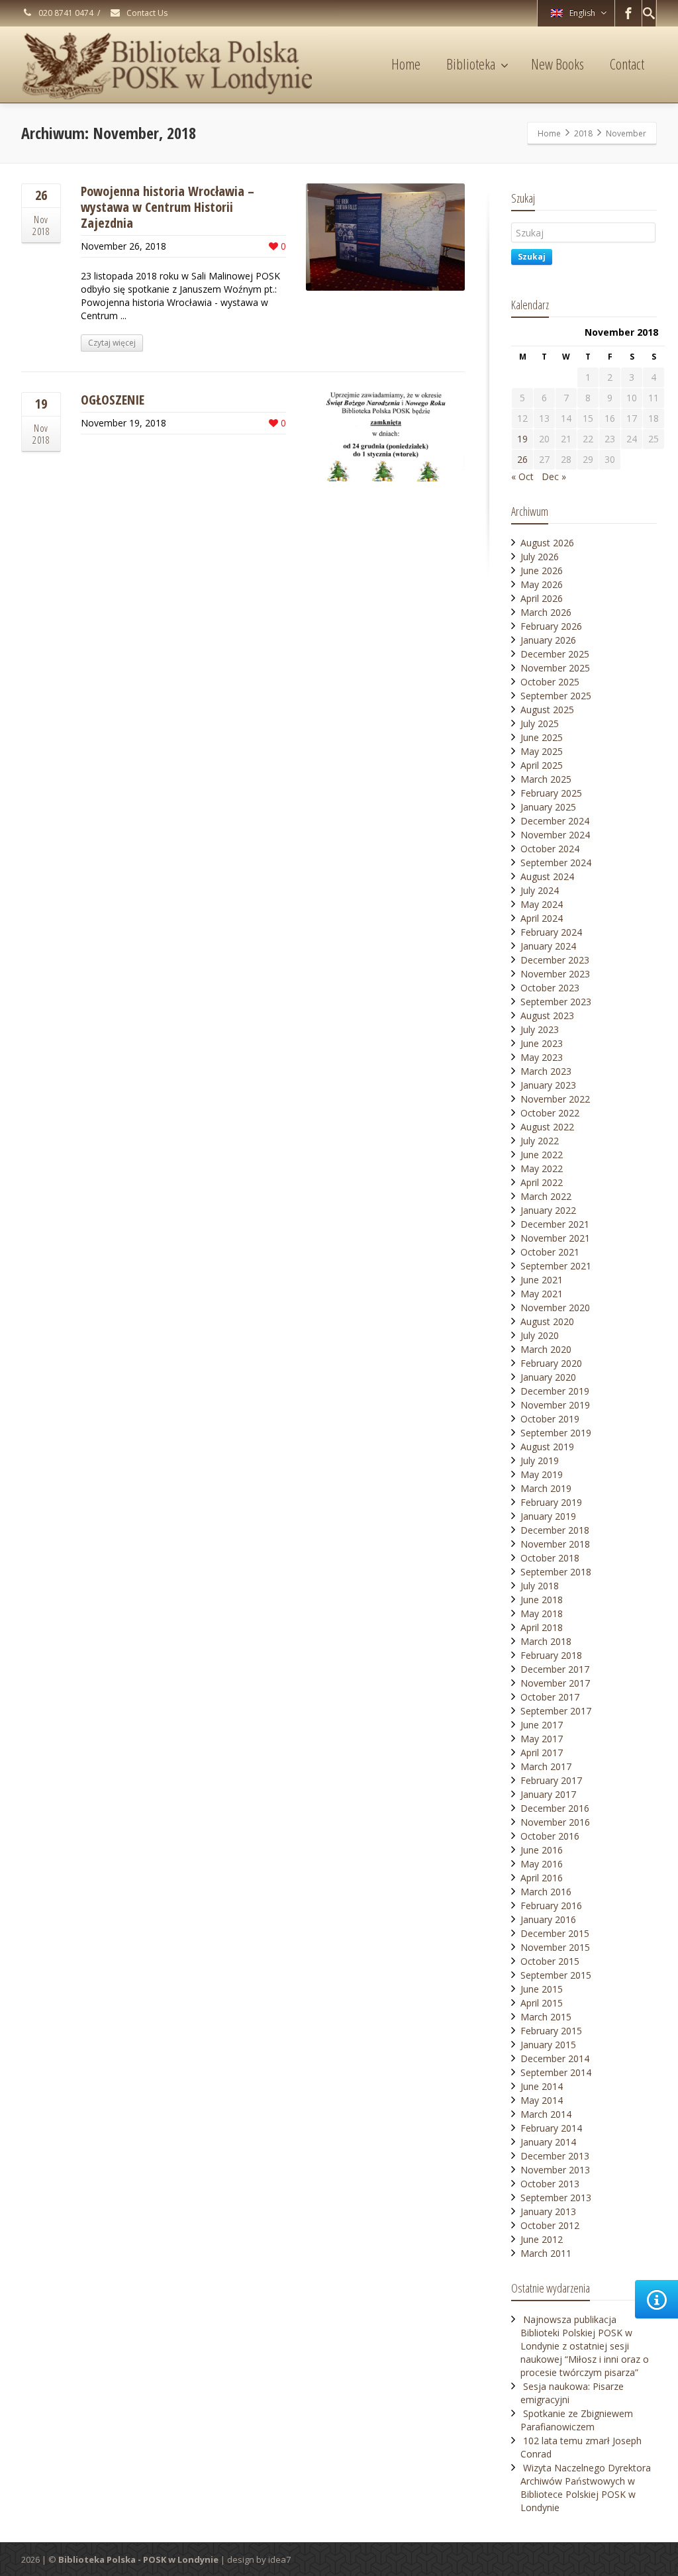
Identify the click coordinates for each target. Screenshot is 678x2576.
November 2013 (555, 2170)
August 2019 (547, 1447)
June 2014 (542, 2086)
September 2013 (556, 2198)
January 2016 (548, 1919)
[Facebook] (628, 13)
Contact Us (146, 13)
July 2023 (540, 1029)
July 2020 (540, 1335)
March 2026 (546, 612)
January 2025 (548, 807)
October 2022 (550, 1113)
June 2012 (542, 2239)
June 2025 (542, 737)
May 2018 (542, 1613)
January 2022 (548, 1210)
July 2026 (540, 557)
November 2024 (555, 835)
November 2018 (555, 1544)
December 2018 (555, 1530)
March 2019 (546, 1488)
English (582, 13)
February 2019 (551, 1502)
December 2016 (555, 1808)
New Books (557, 64)
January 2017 (548, 1794)
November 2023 (555, 974)
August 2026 (547, 543)
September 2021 (556, 1266)
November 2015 (555, 1947)
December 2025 (555, 654)
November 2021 (555, 1238)
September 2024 (556, 863)
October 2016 (550, 1836)
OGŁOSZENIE (113, 400)
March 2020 (546, 1349)
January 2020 (548, 1377)
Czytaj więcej (112, 343)
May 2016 (542, 1864)
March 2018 (546, 1641)
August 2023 (547, 1016)
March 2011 (546, 2253)
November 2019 (555, 1405)
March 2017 (546, 1766)
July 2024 (540, 890)
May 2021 (542, 1294)
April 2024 (542, 918)
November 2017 (555, 1683)
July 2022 (540, 1141)
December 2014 (555, 2058)
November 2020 (555, 1308)
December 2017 (555, 1669)
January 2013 (548, 2211)
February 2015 (551, 2031)
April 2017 (542, 1753)
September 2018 (556, 1572)
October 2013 (550, 2184)
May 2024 (542, 904)
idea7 (279, 2559)
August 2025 (547, 710)
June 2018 (542, 1600)
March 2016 (546, 1892)
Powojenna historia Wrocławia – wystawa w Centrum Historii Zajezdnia (168, 207)
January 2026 (548, 640)
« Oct (522, 476)
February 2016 (551, 1906)
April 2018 (542, 1627)
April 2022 (542, 1182)
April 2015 (542, 2003)
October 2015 (550, 1961)
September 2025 (556, 696)
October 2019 (550, 1419)
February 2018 (551, 1655)
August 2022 (547, 1127)
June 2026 (542, 570)
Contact (627, 64)
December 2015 (555, 1933)
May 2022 (542, 1168)
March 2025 (546, 779)
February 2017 (551, 1780)
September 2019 (556, 1433)
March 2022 (546, 1196)
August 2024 (547, 876)
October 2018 (550, 1558)
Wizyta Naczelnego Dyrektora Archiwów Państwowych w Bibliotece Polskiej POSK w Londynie (586, 2488)
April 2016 (542, 1878)
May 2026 (542, 584)
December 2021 (555, 1224)
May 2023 (542, 1057)
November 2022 (555, 1099)
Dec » (554, 476)
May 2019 (542, 1474)
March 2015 (546, 2017)
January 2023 (548, 1085)
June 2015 (542, 1989)
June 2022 (542, 1155)
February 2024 (551, 932)
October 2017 (550, 1697)
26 (522, 459)
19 (522, 439)
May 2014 (542, 2100)
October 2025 (550, 682)
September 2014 (556, 2072)
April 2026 (542, 598)
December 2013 (555, 2156)
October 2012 (550, 2225)
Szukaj (532, 257)
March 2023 (546, 1071)
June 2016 (542, 1850)
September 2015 (556, 1975)
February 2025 (551, 793)
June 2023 (542, 1043)
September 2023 (556, 1002)
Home (406, 64)
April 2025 (542, 765)
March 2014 (546, 2114)
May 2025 (542, 751)
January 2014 (548, 2142)
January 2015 (548, 2045)
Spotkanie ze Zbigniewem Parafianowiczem (577, 2420)
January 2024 (548, 946)
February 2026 (551, 626)
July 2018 (540, 1586)
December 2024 (555, 821)
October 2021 (550, 1252)
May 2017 (542, 1739)
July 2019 (540, 1461)
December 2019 (555, 1391)
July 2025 (540, 723)
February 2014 (551, 2128)
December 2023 (555, 960)
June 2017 (542, 1725)
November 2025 (555, 668)
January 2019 (548, 1516)
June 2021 (542, 1280)
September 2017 (556, 1711)
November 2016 (555, 1822)
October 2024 (550, 849)
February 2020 (551, 1363)
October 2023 (550, 988)
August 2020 (547, 1321)
